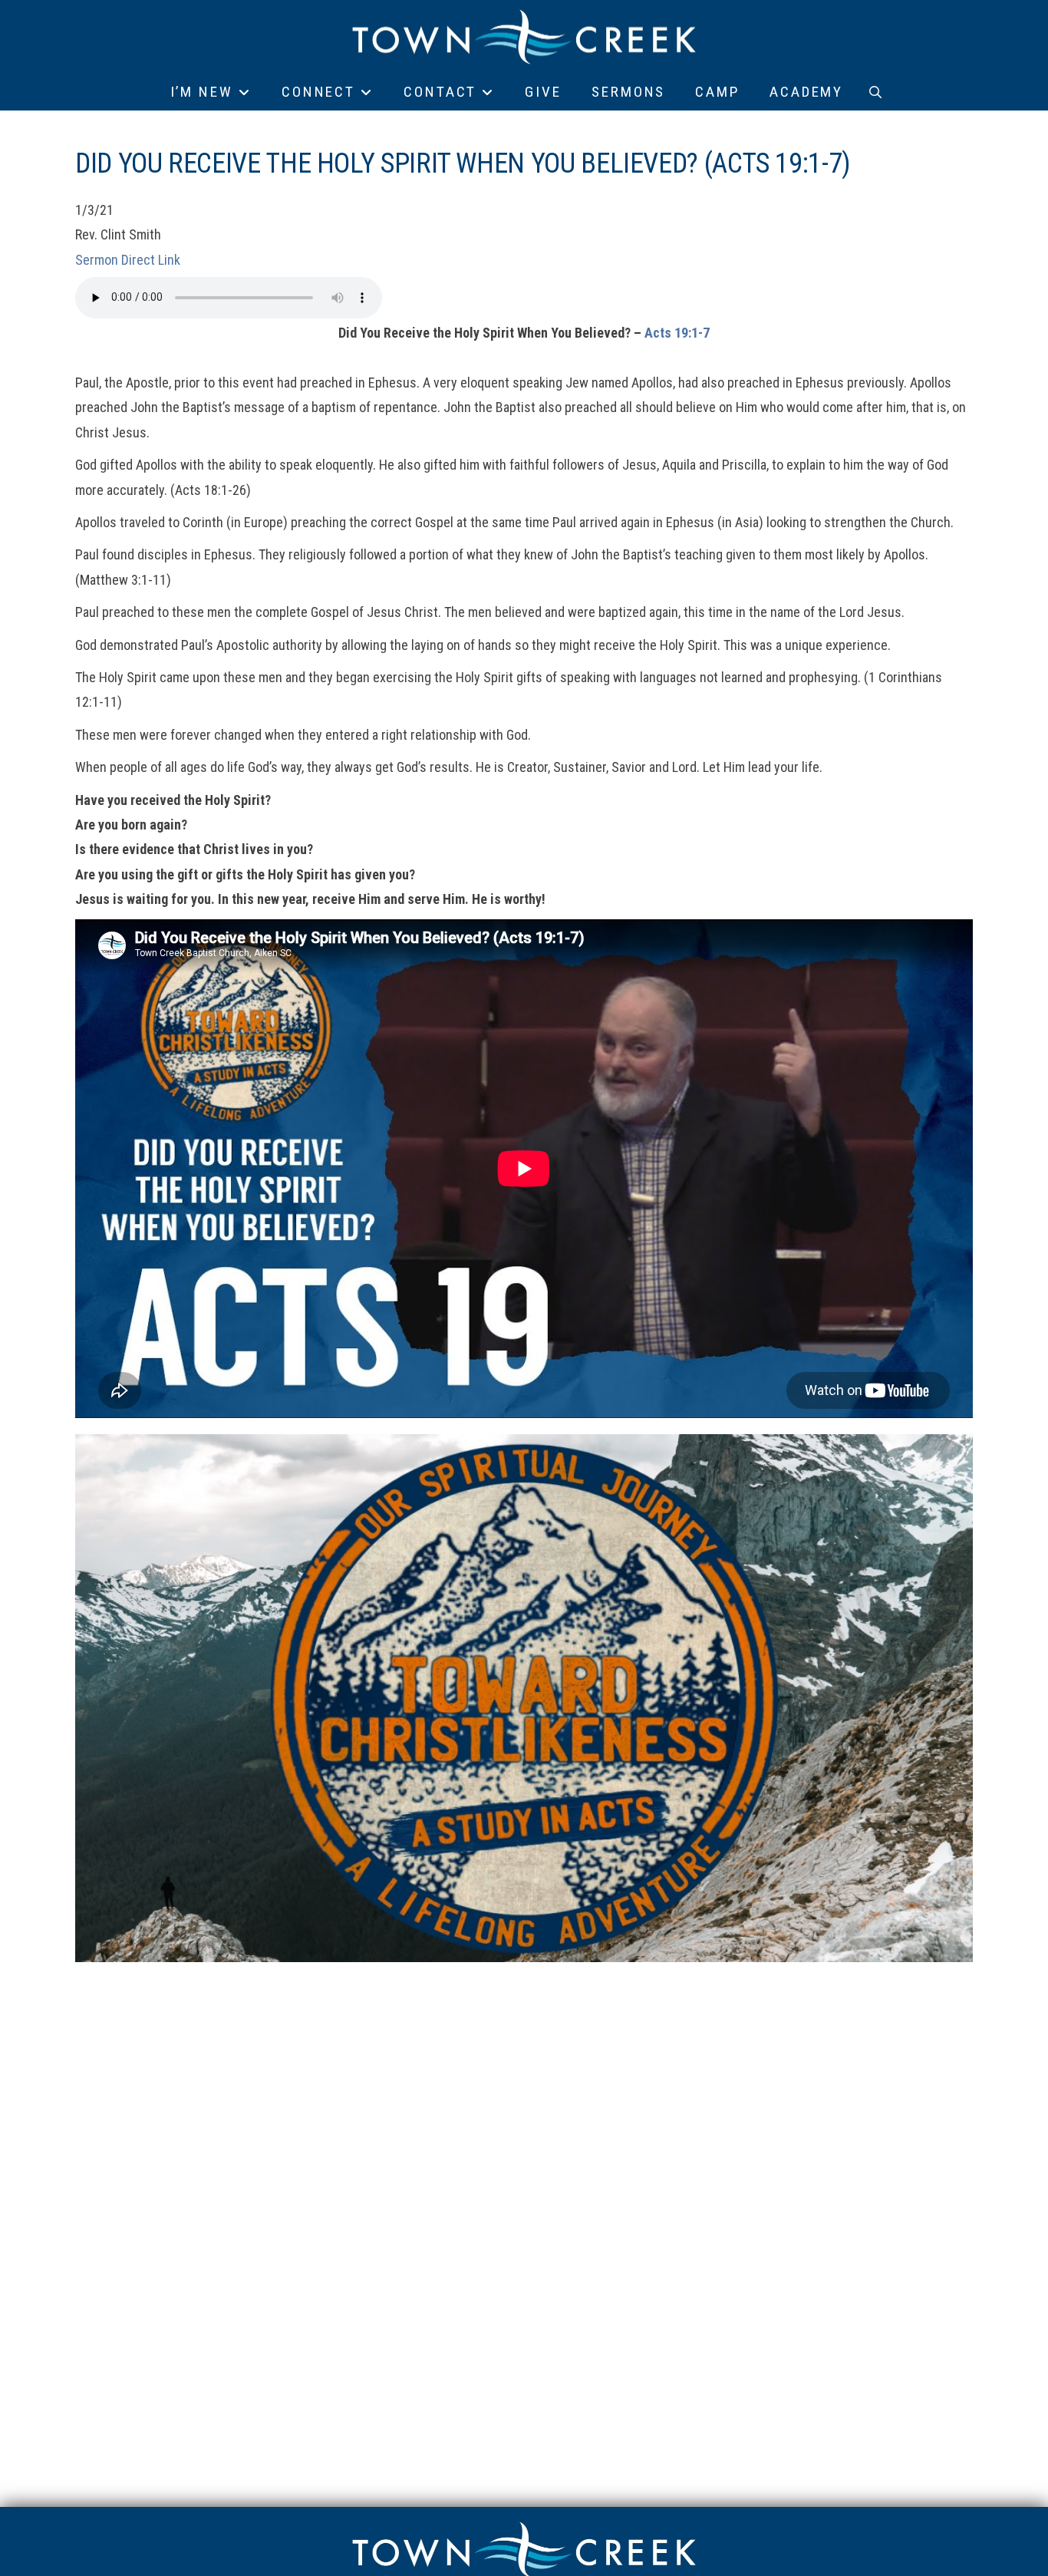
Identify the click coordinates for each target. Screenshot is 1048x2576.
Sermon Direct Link (128, 260)
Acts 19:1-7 (677, 333)
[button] (875, 92)
